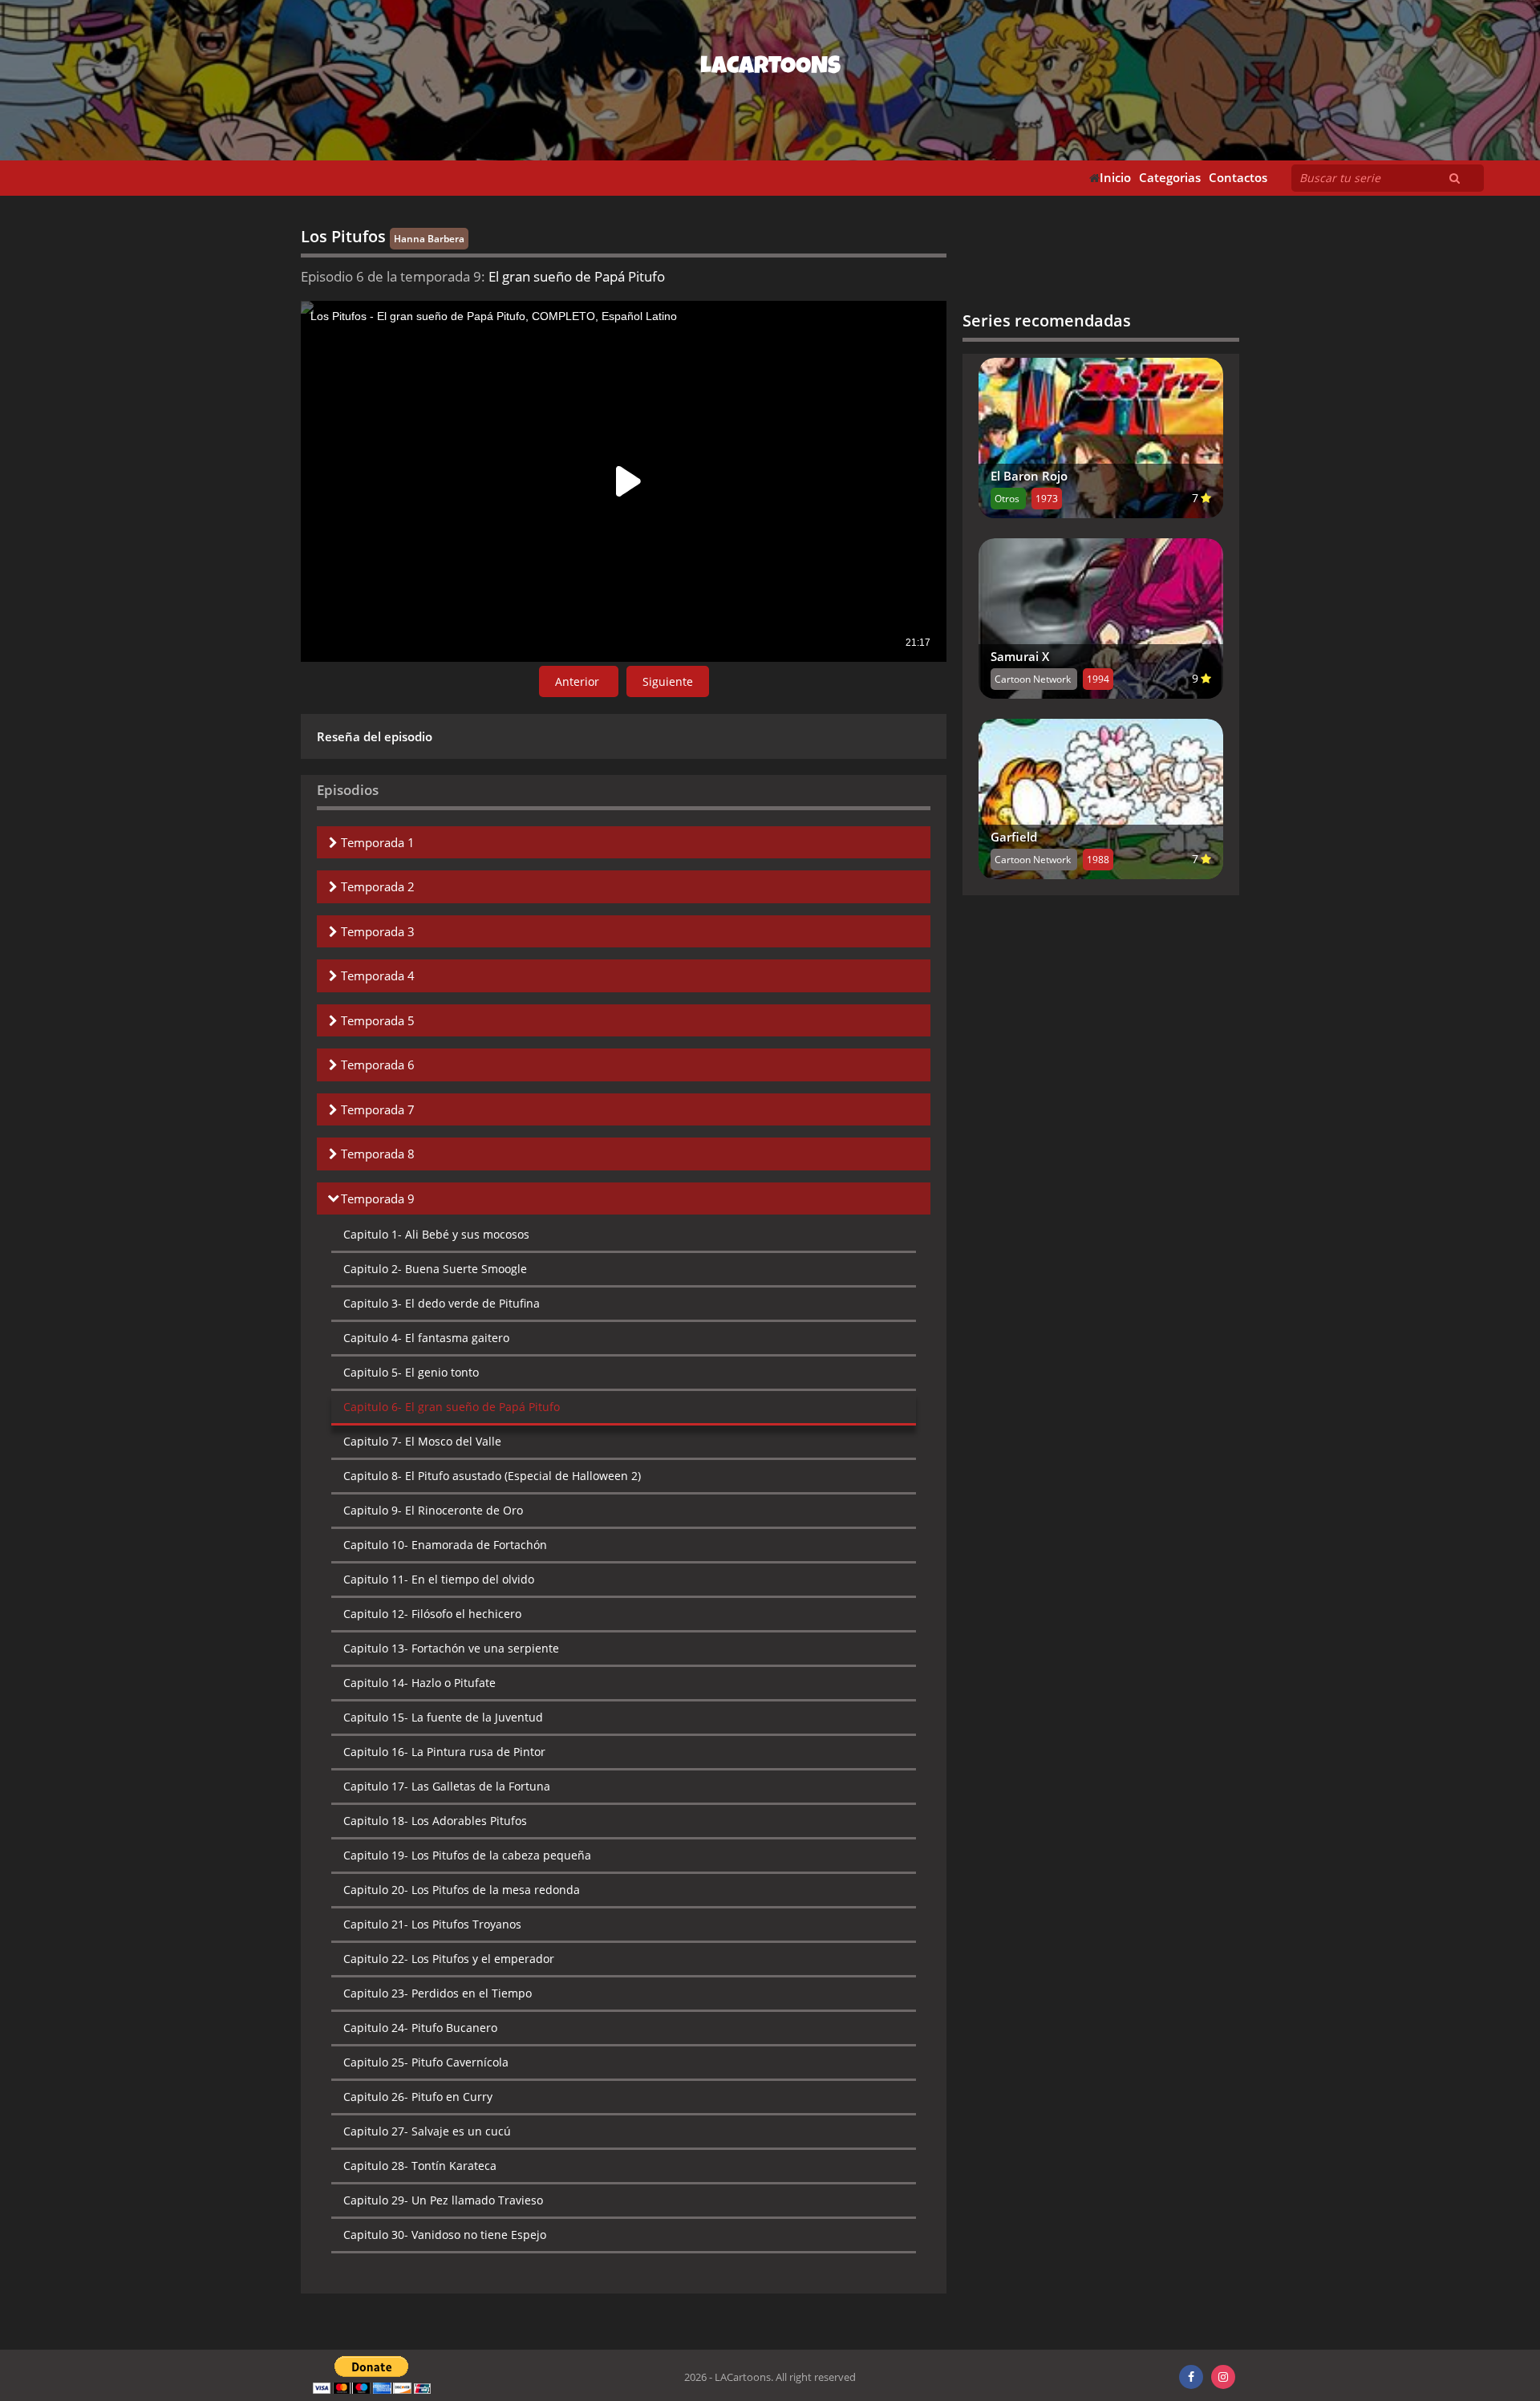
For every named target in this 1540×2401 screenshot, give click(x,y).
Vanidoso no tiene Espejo (445, 2235)
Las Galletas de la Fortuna (447, 1786)
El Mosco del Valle (422, 1441)
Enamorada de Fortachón (445, 1545)
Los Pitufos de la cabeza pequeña (467, 1855)
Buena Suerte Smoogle (435, 1269)
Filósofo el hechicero (432, 1614)
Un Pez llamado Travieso (443, 2200)
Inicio (1115, 178)
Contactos (1238, 178)
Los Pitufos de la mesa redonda (462, 1890)
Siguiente (668, 681)
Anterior (579, 681)
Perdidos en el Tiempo (438, 1993)
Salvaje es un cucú (427, 2131)
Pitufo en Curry (418, 2097)
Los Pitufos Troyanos (432, 1924)
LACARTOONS (770, 68)
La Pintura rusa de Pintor (444, 1752)
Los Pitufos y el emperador (449, 1959)
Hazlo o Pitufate (419, 1683)
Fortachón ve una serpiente (451, 1648)
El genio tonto (411, 1372)
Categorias (1170, 178)
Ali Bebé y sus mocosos (436, 1234)
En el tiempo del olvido (439, 1579)
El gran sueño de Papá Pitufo (452, 1407)
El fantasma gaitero (426, 1338)
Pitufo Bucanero (420, 2028)
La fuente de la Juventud (443, 1717)
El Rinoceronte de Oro (433, 1510)
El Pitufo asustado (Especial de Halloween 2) (492, 1476)
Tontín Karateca (420, 2166)
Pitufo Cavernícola (426, 2062)
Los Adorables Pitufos (435, 1821)
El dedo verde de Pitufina (442, 1303)
